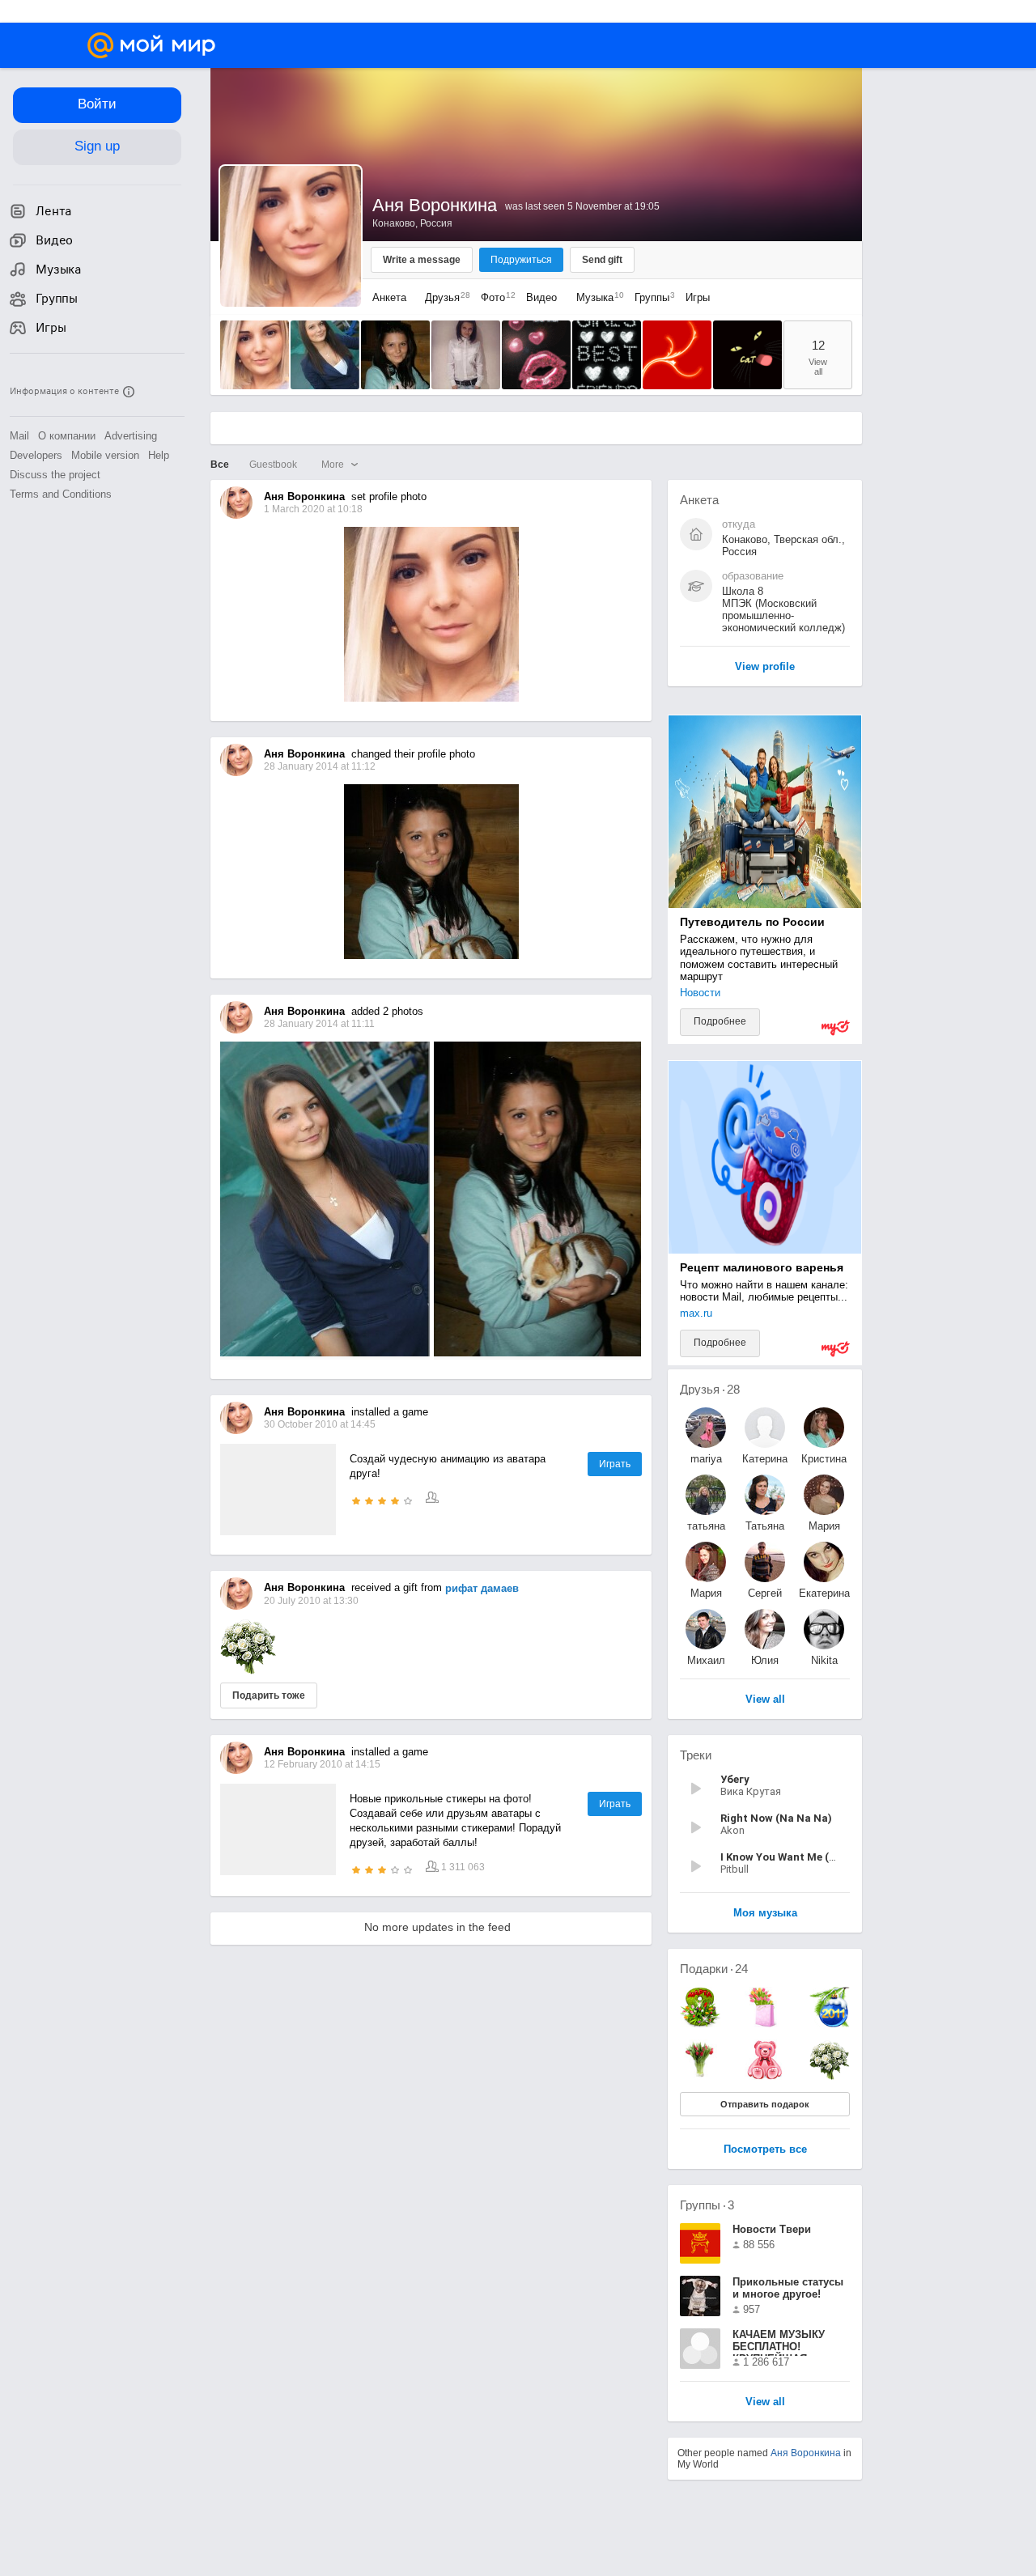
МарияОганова (706, 1593)
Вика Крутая (751, 1791)
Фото (494, 297)
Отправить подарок (765, 2104)
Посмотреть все (765, 2150)
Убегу (735, 1779)
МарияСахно (824, 1526)
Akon (732, 1830)
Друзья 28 (710, 1389)
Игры (698, 297)
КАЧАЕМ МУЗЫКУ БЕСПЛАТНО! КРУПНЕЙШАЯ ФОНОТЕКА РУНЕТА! (786, 2342)
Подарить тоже (269, 1695)
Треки (696, 1755)
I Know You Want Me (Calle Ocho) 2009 (817, 1857)
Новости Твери (772, 2229)
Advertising (131, 436)
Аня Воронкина (806, 2453)
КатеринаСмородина (765, 1459)
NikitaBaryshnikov (824, 1660)
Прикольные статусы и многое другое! (788, 2288)
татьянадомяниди (706, 1526)
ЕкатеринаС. (824, 1593)
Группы (651, 297)
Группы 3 (707, 2205)
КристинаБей (824, 1459)
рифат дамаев (482, 1588)
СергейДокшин (765, 1593)
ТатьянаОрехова (765, 1526)
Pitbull (735, 1869)
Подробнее (720, 1021)
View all (765, 2402)
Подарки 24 (714, 1969)
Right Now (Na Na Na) (776, 1818)
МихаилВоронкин (706, 1660)
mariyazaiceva (706, 1459)
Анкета (389, 297)
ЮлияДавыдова (765, 1660)
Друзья (444, 297)
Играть (615, 1464)
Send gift (602, 260)
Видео (543, 297)
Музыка (596, 297)
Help (159, 455)
